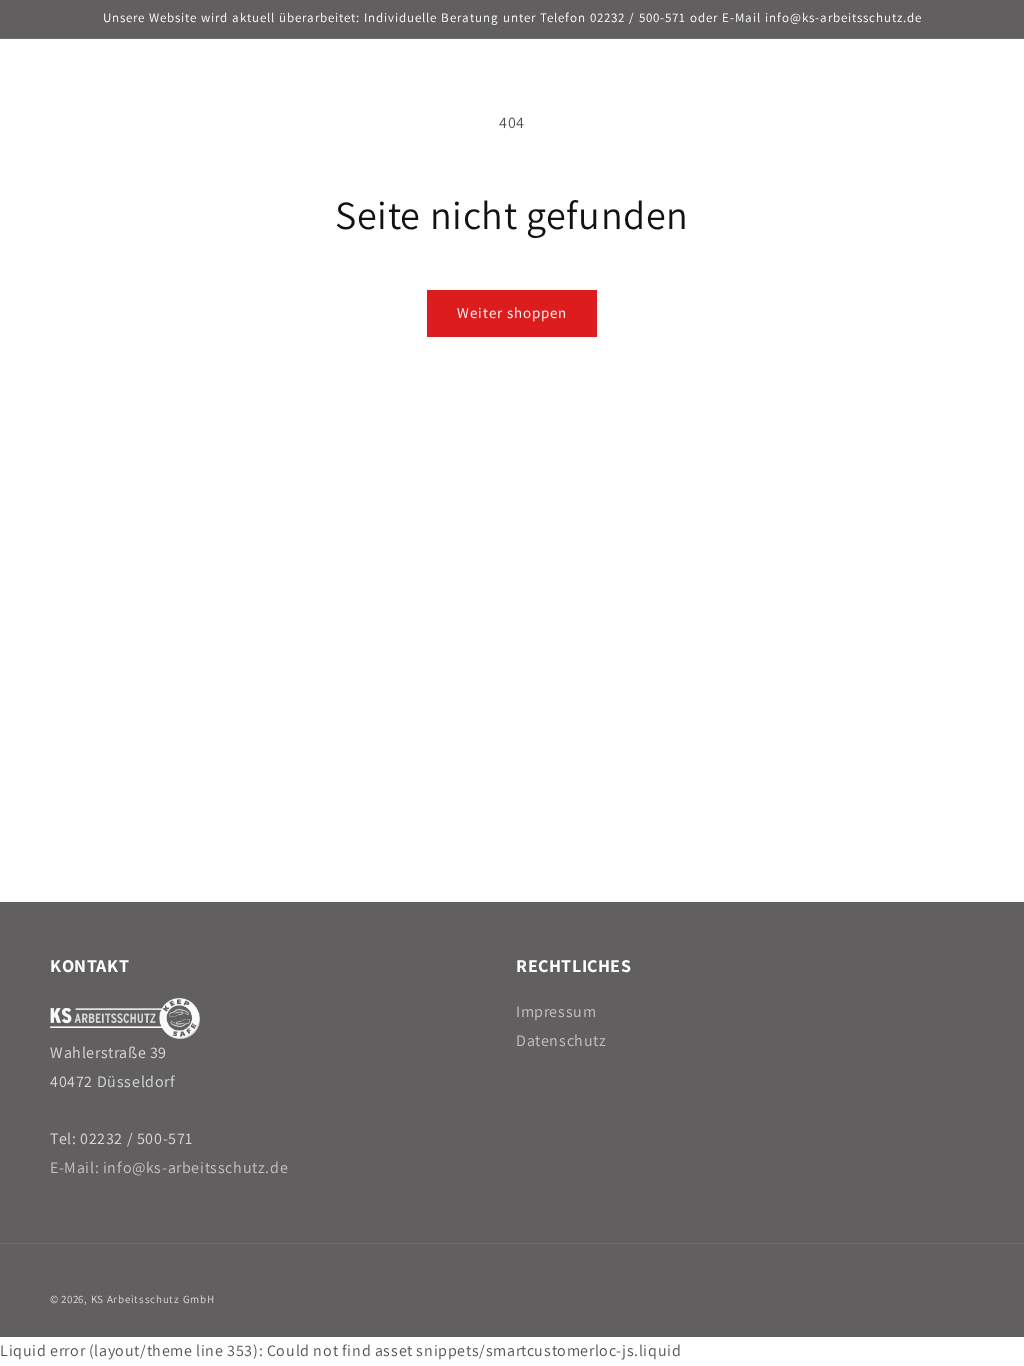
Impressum (556, 1011)
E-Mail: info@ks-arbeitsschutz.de (169, 1167)
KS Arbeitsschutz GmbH (153, 1299)
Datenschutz (561, 1040)
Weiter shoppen (512, 312)
